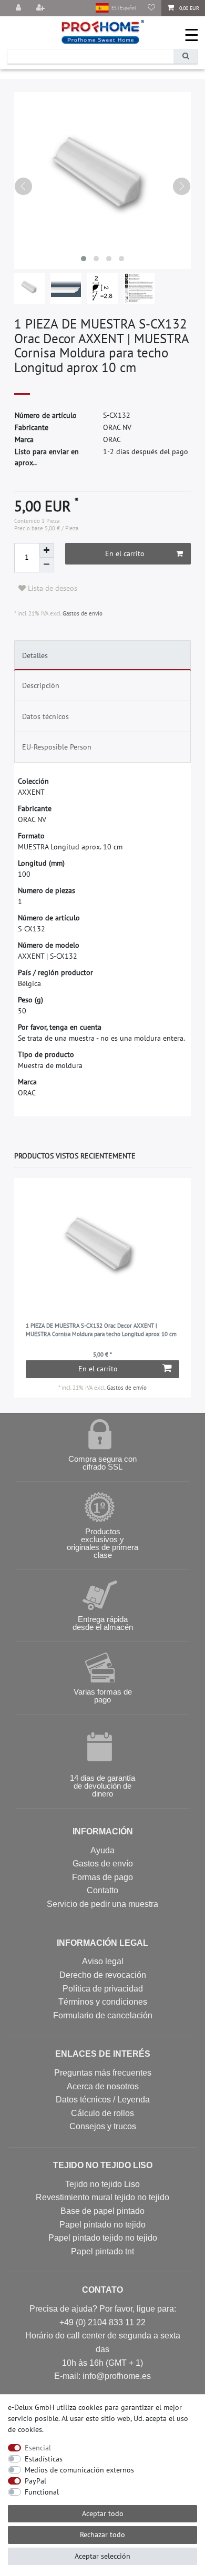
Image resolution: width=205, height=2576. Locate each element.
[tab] (103, 655)
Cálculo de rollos (102, 2113)
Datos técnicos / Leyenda (103, 2100)
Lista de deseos (52, 588)
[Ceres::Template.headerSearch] (186, 57)
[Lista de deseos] (151, 8)
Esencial (38, 2448)
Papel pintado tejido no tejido (103, 2238)
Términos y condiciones (103, 2002)
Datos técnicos (45, 716)
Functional (42, 2492)
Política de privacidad (103, 1989)
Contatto (102, 1890)
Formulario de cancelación (103, 2015)
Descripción (41, 685)
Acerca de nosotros (103, 2086)
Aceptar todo (103, 2513)
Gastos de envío (82, 613)
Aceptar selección (102, 2556)
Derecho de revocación (103, 1975)
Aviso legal (103, 1961)
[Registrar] (42, 8)
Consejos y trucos (103, 2126)
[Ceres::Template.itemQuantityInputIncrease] (47, 550)
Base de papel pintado (102, 2211)
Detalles (35, 655)
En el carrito (125, 553)
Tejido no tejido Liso (102, 2184)
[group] (103, 1251)
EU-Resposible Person (57, 747)
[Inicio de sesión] (19, 8)
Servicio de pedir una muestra (102, 1904)
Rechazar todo (102, 2534)
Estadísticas (44, 2459)
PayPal (35, 2481)
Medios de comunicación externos (79, 2470)
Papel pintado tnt (102, 2251)
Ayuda (102, 1850)
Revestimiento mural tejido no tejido (102, 2197)
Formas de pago (102, 1877)
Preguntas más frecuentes (103, 2073)
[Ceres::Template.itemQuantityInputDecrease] (47, 565)
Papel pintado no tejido (102, 2225)
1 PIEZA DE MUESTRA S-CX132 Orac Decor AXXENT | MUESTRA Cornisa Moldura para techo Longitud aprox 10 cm (101, 1330)
